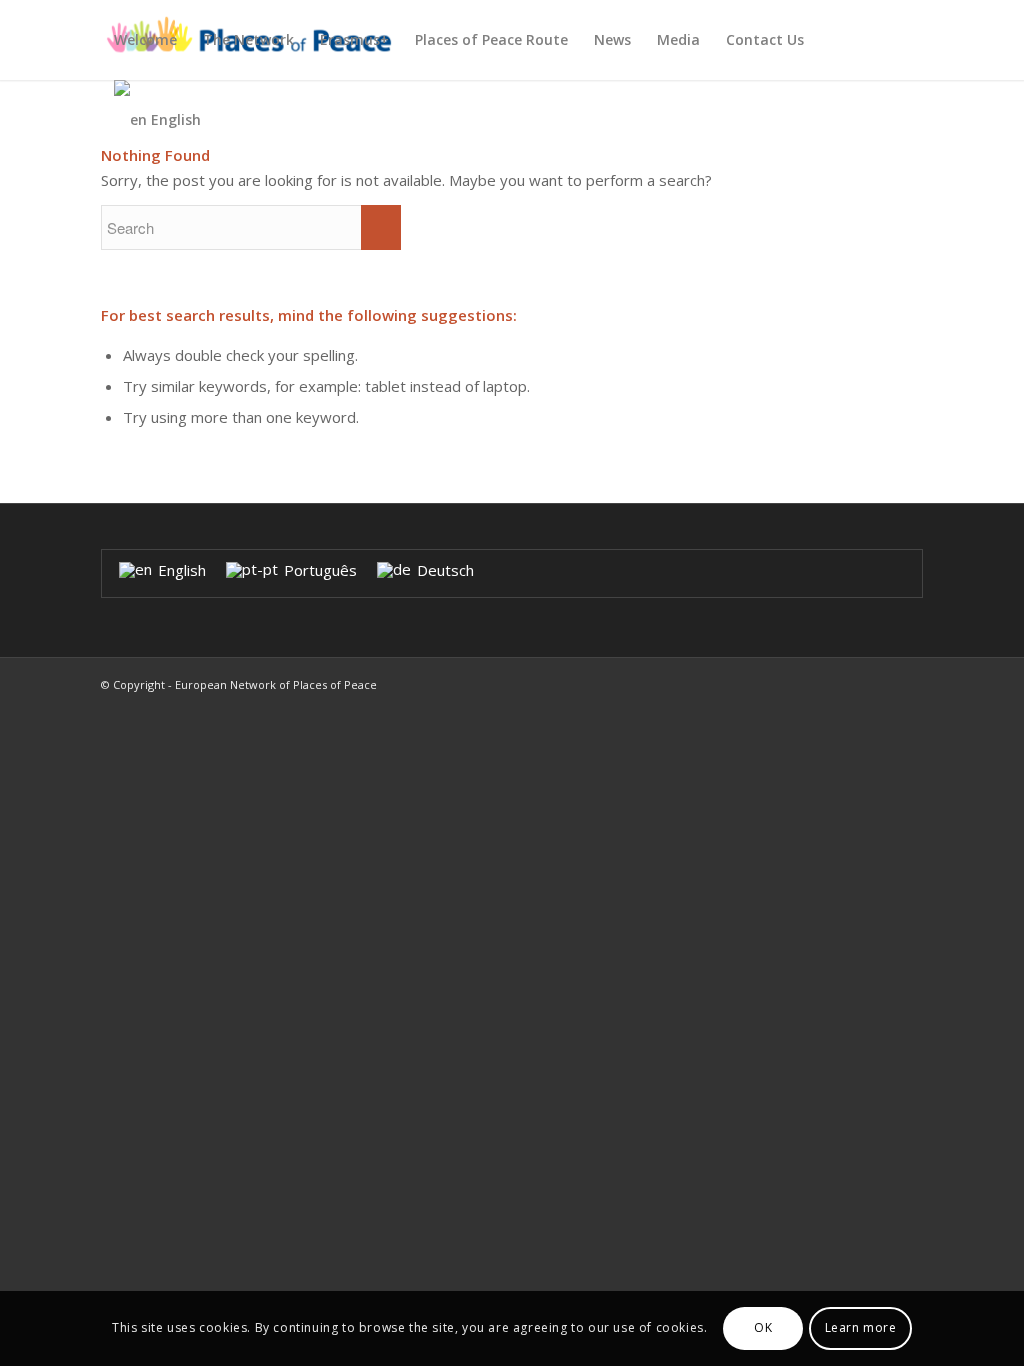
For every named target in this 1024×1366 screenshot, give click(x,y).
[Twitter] (878, 683)
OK (763, 1327)
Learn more (861, 1327)
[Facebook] (908, 683)
